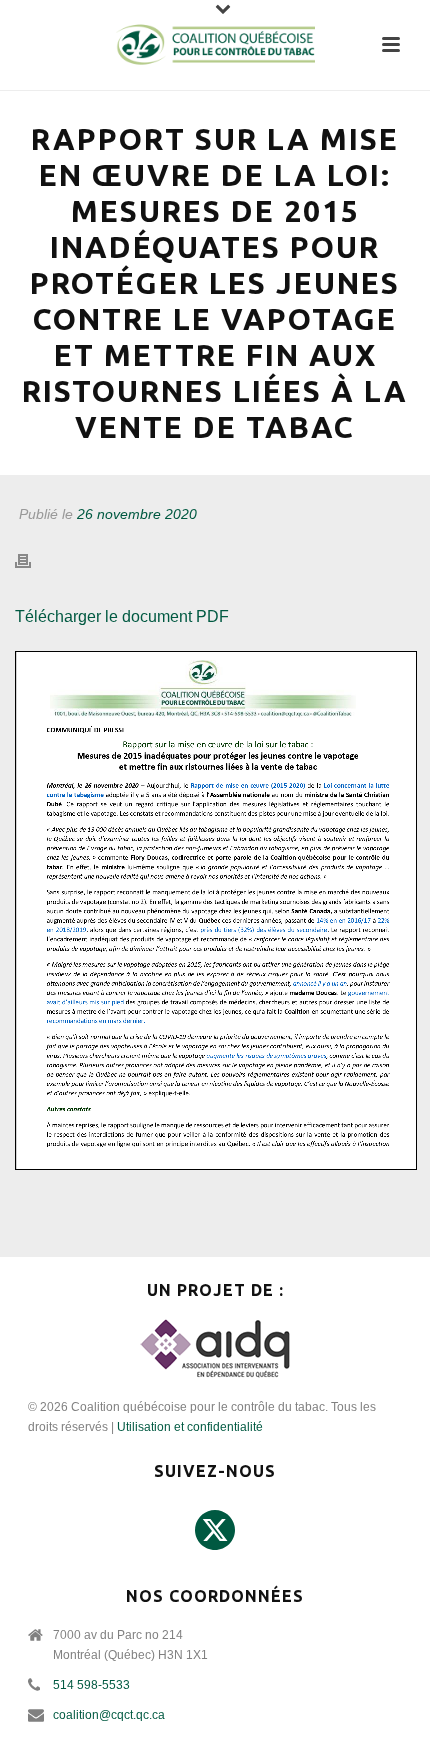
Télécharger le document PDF (122, 616)
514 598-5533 (91, 1685)
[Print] (33, 561)
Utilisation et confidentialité (190, 1427)
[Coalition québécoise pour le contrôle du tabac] (215, 45)
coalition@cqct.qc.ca (109, 1715)
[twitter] (215, 1531)
